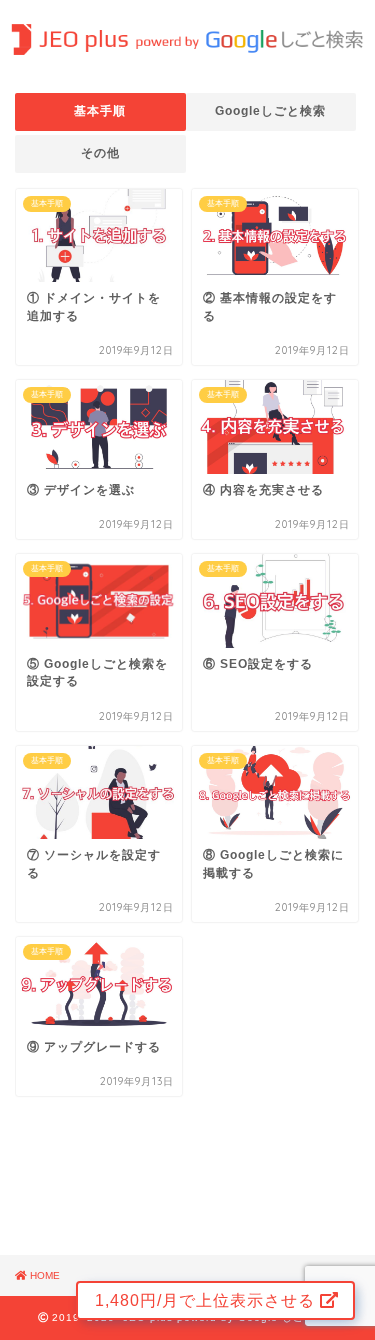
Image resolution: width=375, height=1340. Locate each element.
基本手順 (100, 111)
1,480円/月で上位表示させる (207, 1300)
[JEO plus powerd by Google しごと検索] (187, 42)
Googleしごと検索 (270, 111)
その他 (100, 153)
